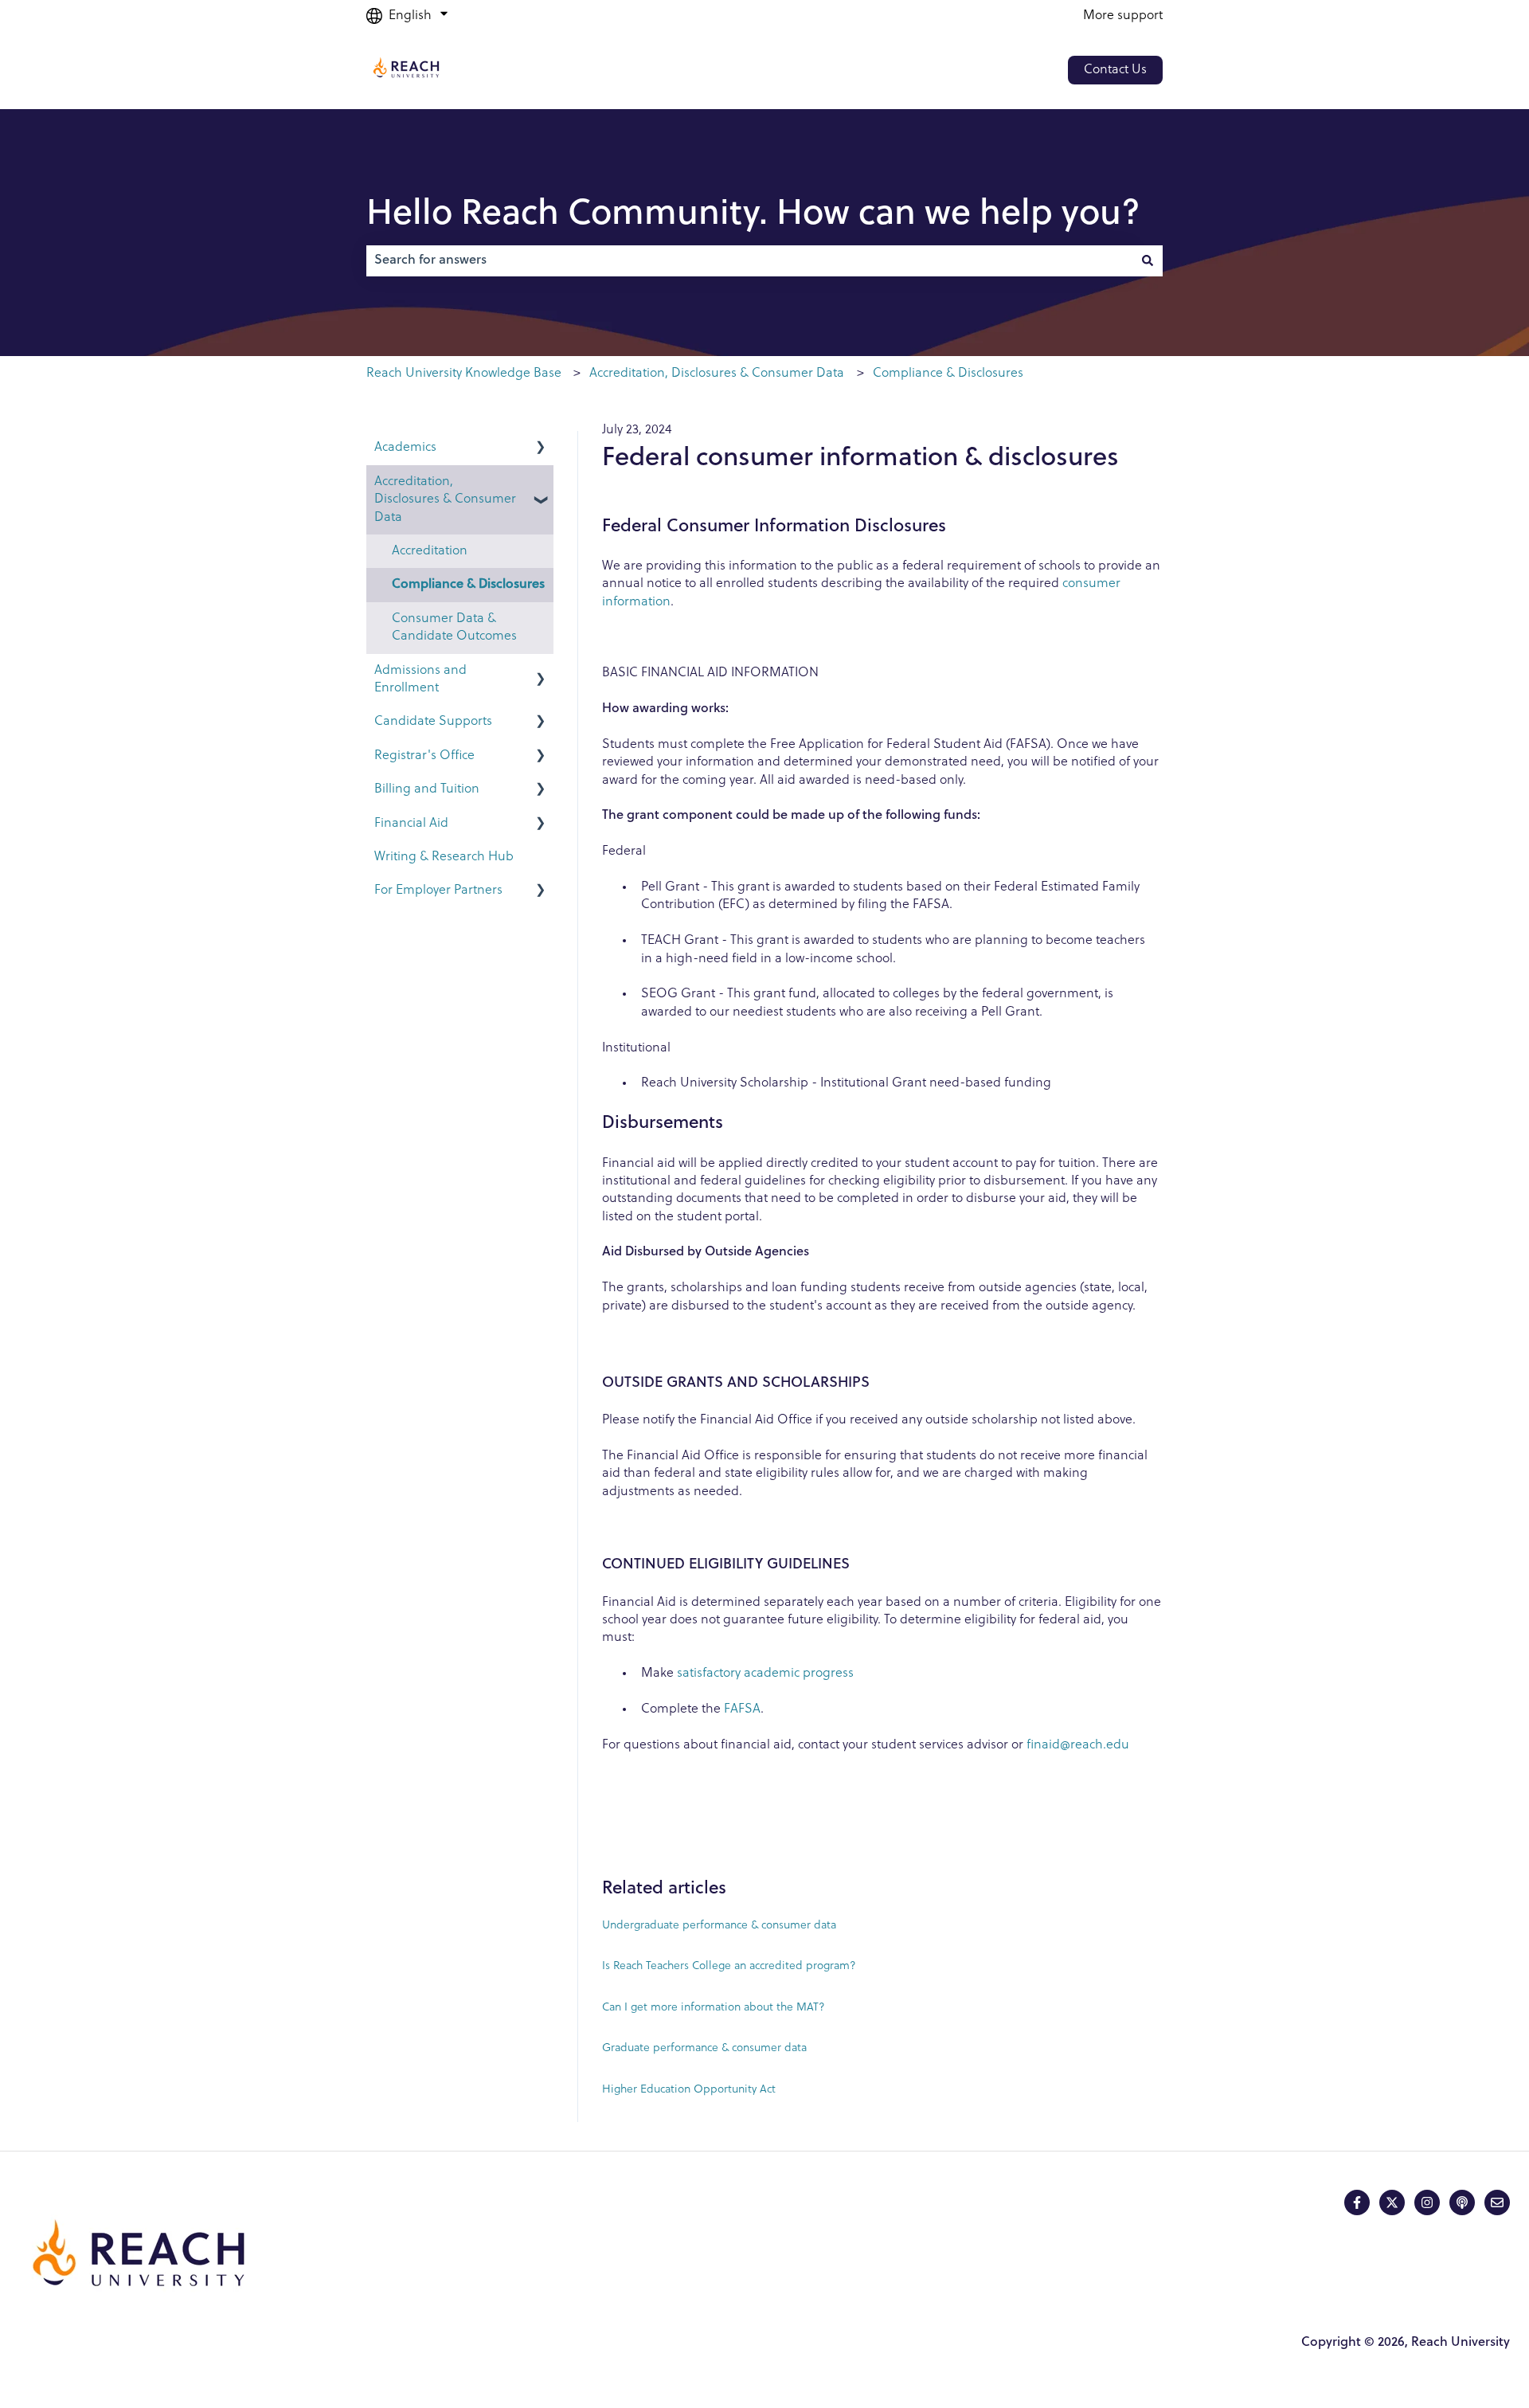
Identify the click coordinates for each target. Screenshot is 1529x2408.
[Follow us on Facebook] (1357, 2202)
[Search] (1148, 260)
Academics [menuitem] (405, 448)
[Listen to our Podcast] (1462, 2202)
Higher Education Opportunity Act (689, 2090)
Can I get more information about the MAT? (714, 2008)
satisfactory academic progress (765, 1674)
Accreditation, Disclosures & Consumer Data (717, 374)
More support (1123, 16)
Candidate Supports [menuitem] (433, 722)
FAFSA (742, 1709)
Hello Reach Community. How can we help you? (753, 215)
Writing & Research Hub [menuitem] (444, 857)
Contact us (1115, 70)
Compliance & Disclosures (948, 374)
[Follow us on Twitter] (1392, 2202)
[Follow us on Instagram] (1427, 2202)
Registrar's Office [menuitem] (424, 756)
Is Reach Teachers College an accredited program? (729, 1966)
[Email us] (1497, 2202)
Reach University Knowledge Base (464, 374)
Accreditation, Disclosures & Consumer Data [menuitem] (445, 500)
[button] (541, 449)
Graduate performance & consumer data (704, 2048)
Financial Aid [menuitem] (411, 824)
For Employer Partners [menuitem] (438, 891)
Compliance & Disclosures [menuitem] (468, 585)
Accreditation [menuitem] (430, 551)
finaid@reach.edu (1078, 1745)
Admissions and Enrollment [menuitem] (420, 679)
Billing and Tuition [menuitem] (427, 789)
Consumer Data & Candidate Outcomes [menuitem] (454, 628)
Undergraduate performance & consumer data (719, 1926)
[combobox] (749, 260)
